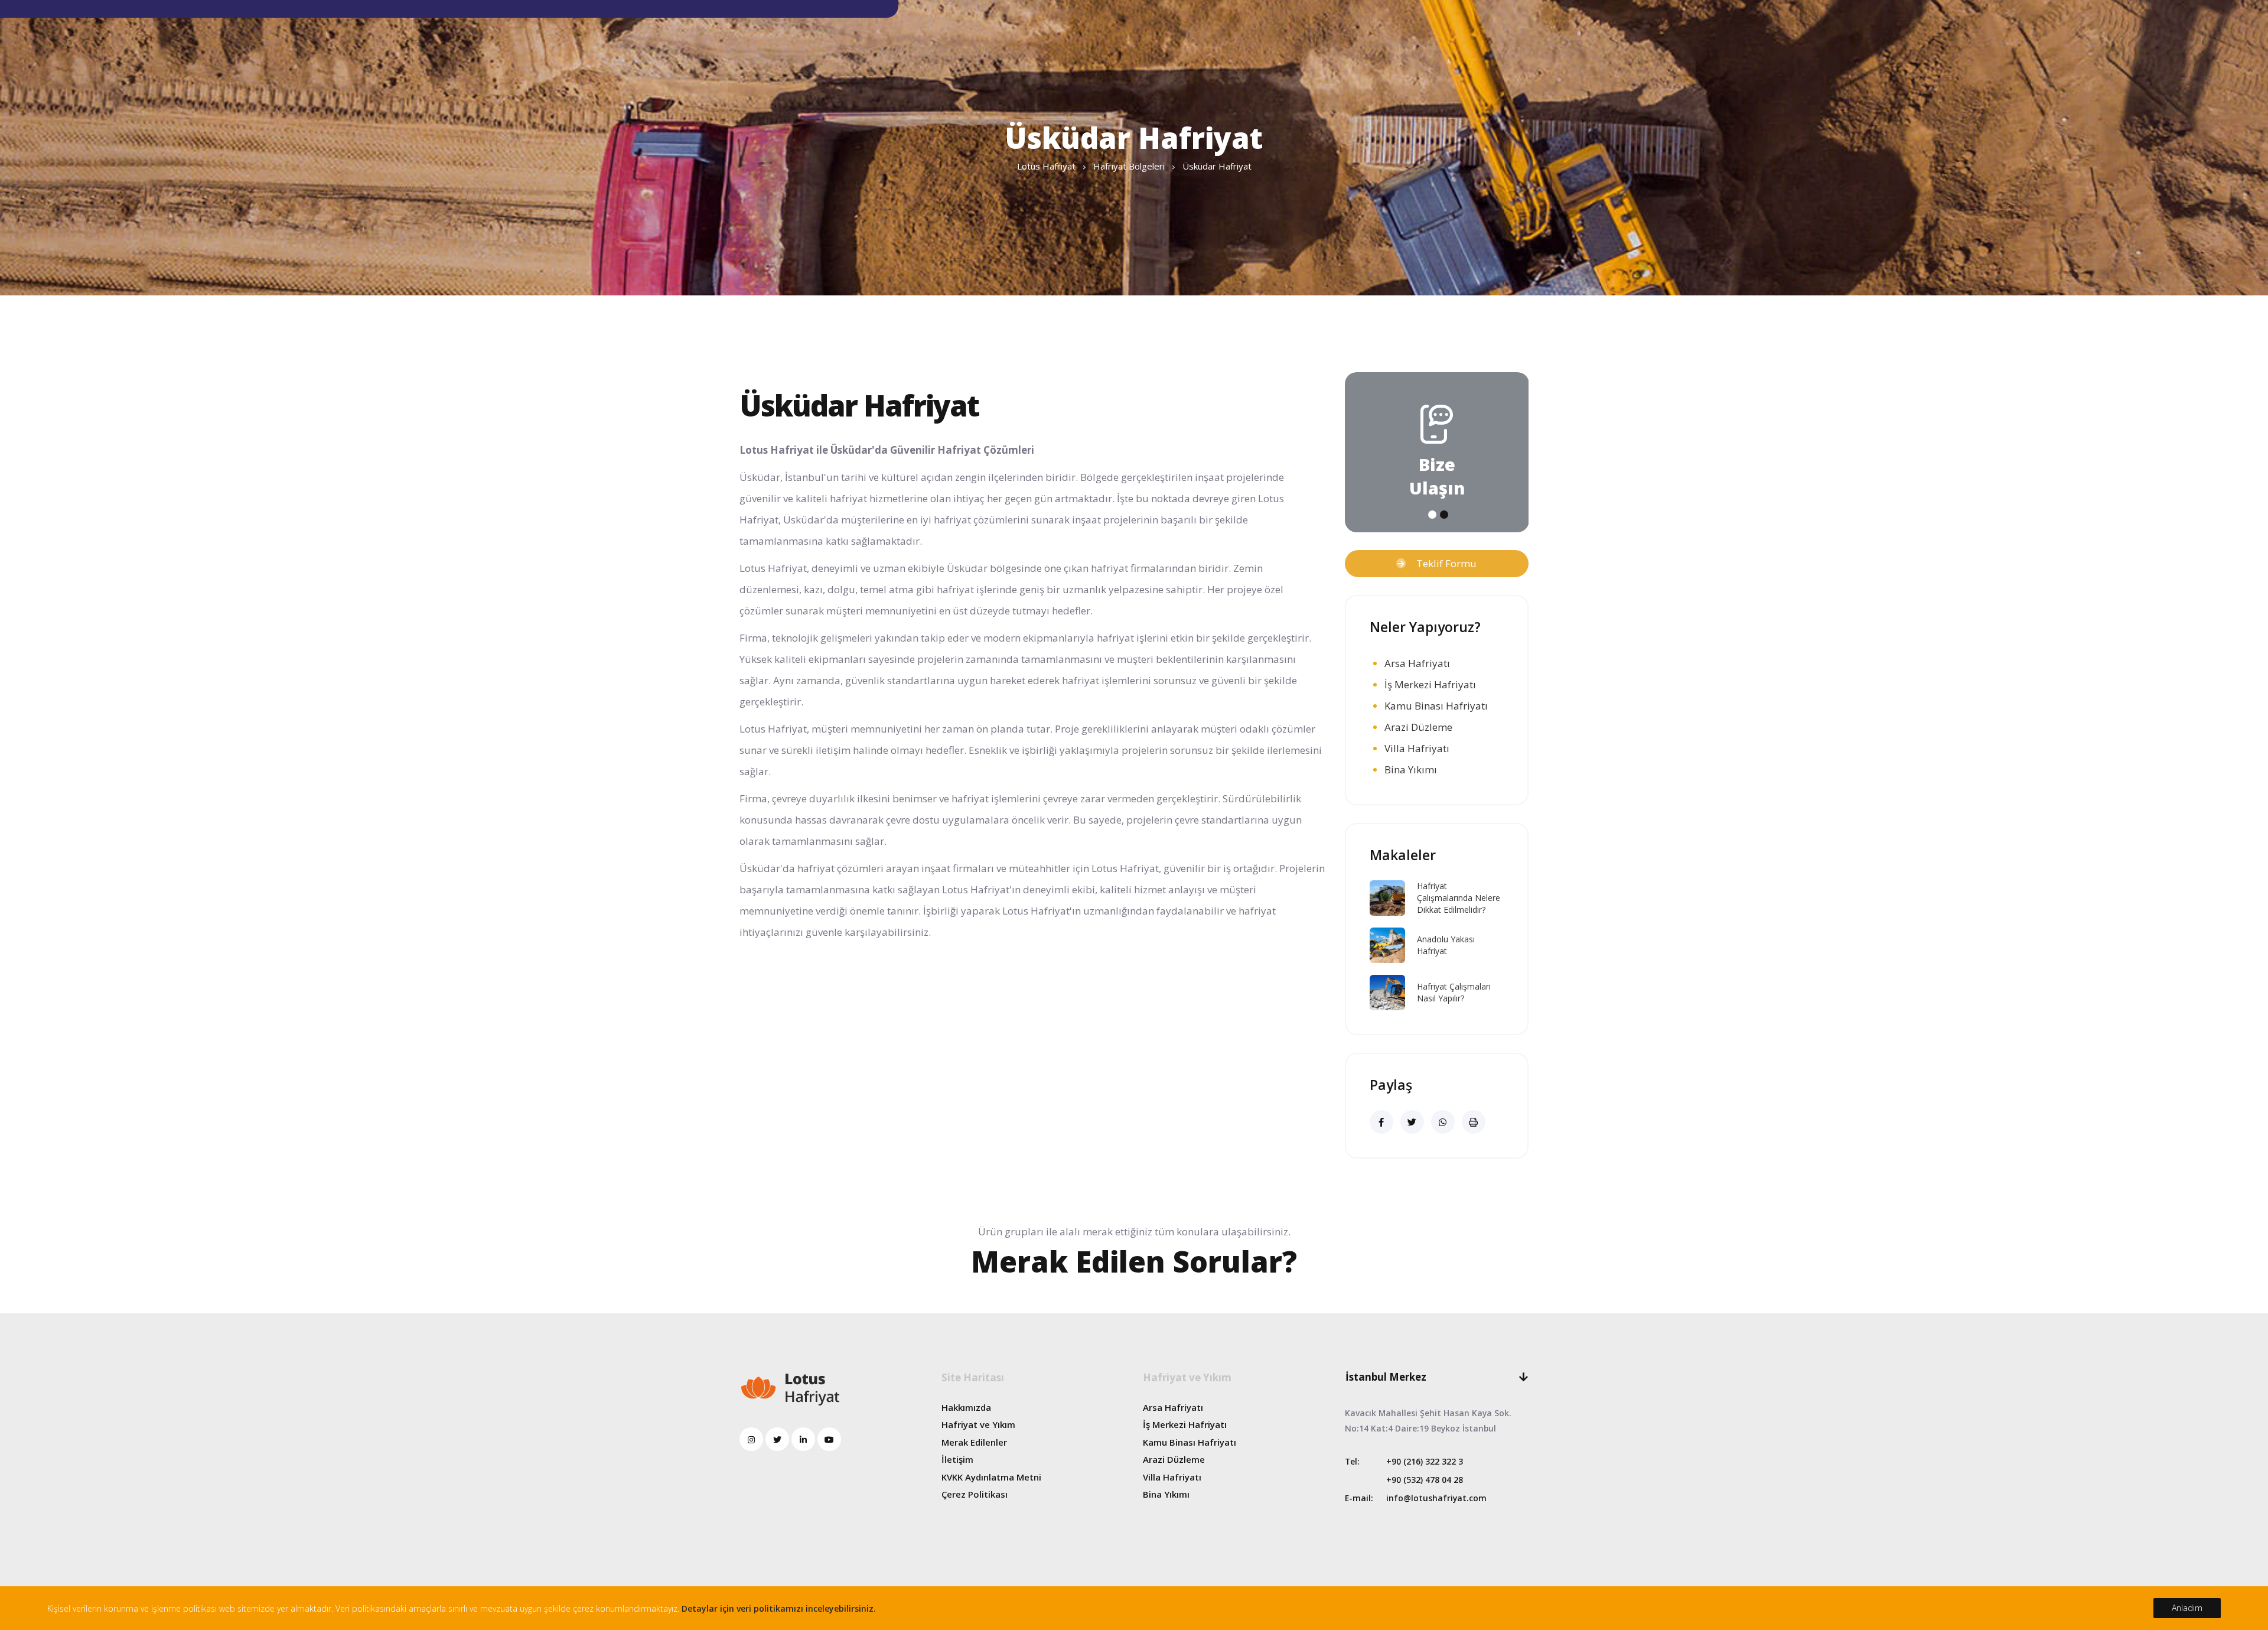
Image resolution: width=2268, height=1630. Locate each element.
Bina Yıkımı (1411, 770)
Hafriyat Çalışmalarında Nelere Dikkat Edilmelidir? (1459, 898)
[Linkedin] (803, 1439)
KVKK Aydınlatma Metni (991, 1477)
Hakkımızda (966, 1407)
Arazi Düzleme (1418, 727)
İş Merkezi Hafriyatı (1430, 684)
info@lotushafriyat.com (1436, 1498)
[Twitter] (777, 1439)
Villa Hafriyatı (1417, 748)
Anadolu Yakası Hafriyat (1446, 945)
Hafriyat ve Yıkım (978, 1424)
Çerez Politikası (975, 1494)
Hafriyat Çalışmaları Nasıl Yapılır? (1454, 992)
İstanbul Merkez (1386, 1377)
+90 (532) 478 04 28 (1425, 1480)
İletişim (957, 1459)
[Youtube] (829, 1439)
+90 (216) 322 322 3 (1425, 1461)
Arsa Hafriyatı (1417, 663)
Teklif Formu (1441, 563)
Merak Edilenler (974, 1442)
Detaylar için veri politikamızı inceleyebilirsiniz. (779, 1608)
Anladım (2187, 1608)
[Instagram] (751, 1439)
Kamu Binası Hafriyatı (1436, 706)
